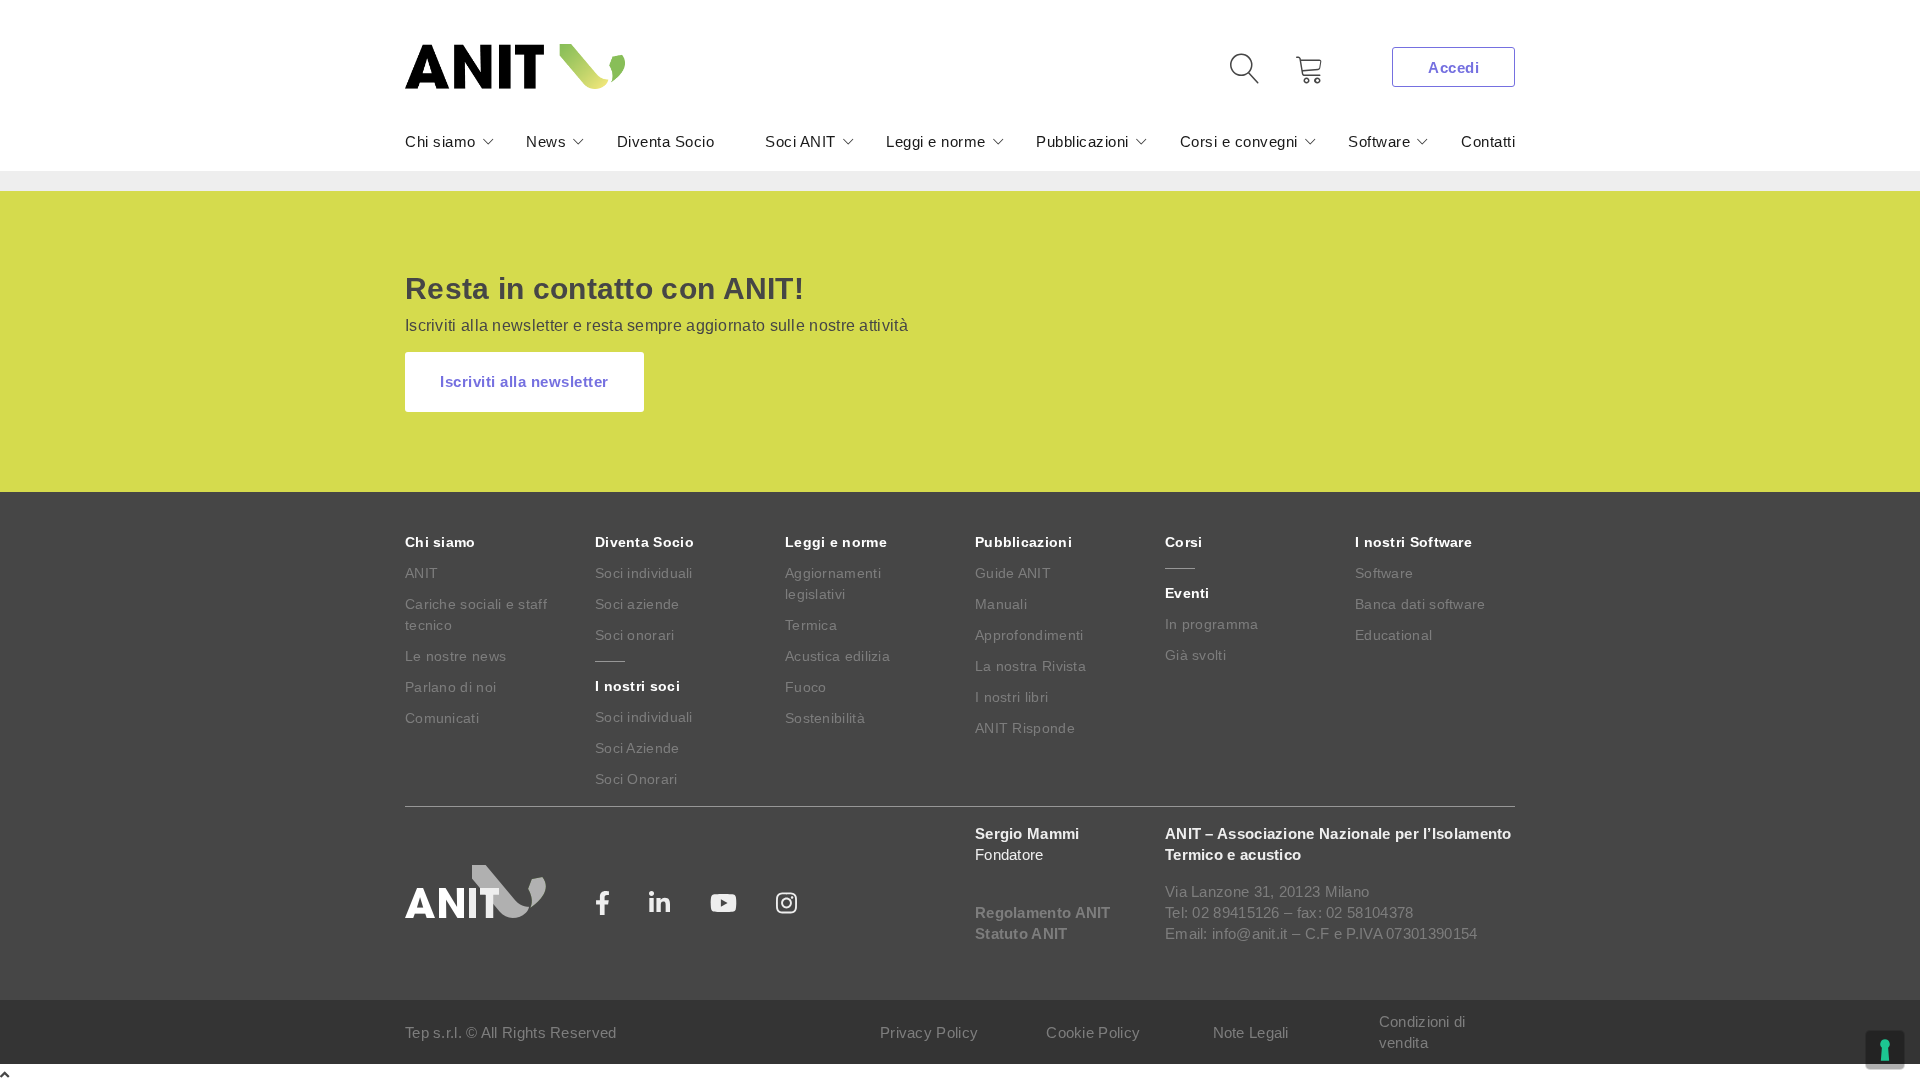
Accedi (1453, 67)
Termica (811, 625)
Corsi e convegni (1239, 141)
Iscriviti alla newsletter (524, 381)
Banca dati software (1420, 604)
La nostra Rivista (1030, 666)
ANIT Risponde (1025, 728)
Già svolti (1195, 655)
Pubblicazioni (1082, 141)
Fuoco (806, 687)
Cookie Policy (1093, 1032)
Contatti (1488, 141)
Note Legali (1251, 1032)
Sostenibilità (825, 718)
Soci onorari (635, 635)
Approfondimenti (1029, 635)
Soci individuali (644, 573)
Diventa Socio (666, 141)
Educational (1393, 635)
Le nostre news (455, 656)
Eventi (1187, 593)
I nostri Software (1413, 542)
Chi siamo (440, 141)
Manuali (1001, 604)
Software (1379, 141)
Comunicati (442, 718)
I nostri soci (637, 686)
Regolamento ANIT (1043, 912)
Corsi (1184, 542)
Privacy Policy (929, 1032)
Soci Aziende (637, 748)
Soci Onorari (636, 779)
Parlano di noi (450, 687)
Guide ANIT (1013, 573)
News (546, 141)
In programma (1212, 624)
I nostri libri (1011, 697)
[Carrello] (1295, 76)
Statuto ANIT (1021, 933)
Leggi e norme (936, 141)
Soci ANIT (800, 141)
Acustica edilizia (837, 656)
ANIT (421, 573)
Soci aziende (637, 604)
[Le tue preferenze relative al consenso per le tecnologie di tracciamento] (1885, 1050)
